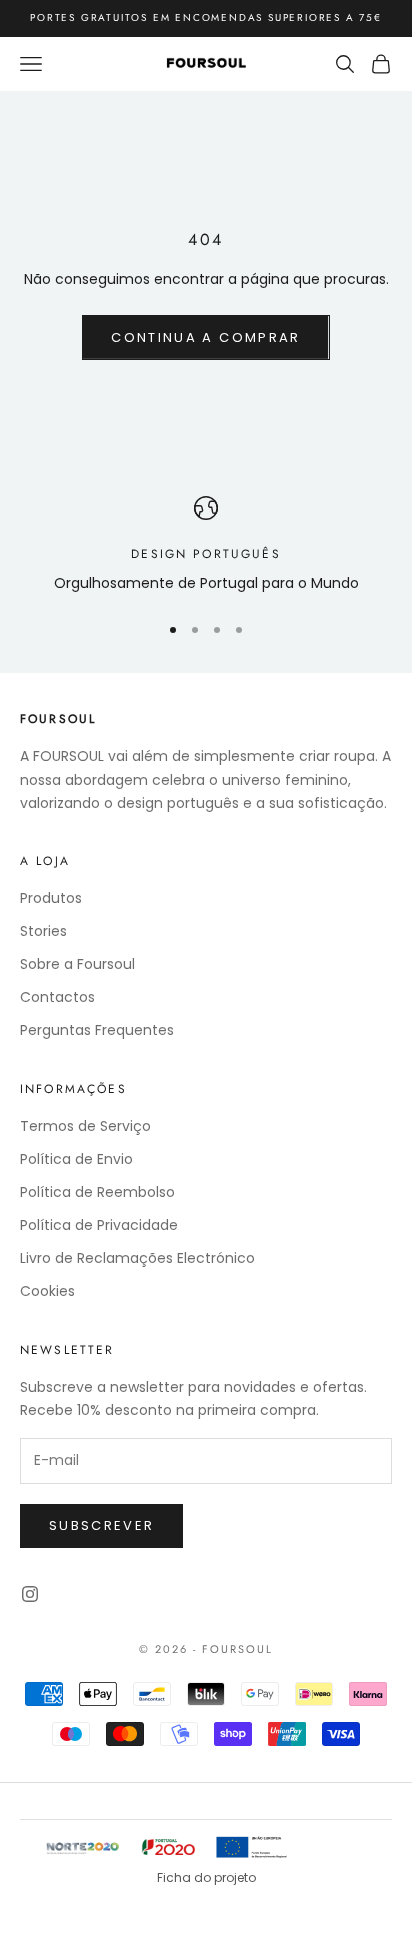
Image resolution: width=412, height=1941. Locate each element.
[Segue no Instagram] (30, 1594)
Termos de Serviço (85, 1126)
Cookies (47, 1291)
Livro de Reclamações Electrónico (137, 1258)
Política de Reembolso (97, 1192)
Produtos (51, 898)
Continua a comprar (205, 337)
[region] (206, 545)
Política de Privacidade (99, 1225)
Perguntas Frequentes (97, 1030)
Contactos (57, 997)
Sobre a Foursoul (77, 964)
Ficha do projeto (206, 1877)
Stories (43, 931)
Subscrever (101, 1525)
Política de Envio (76, 1159)
